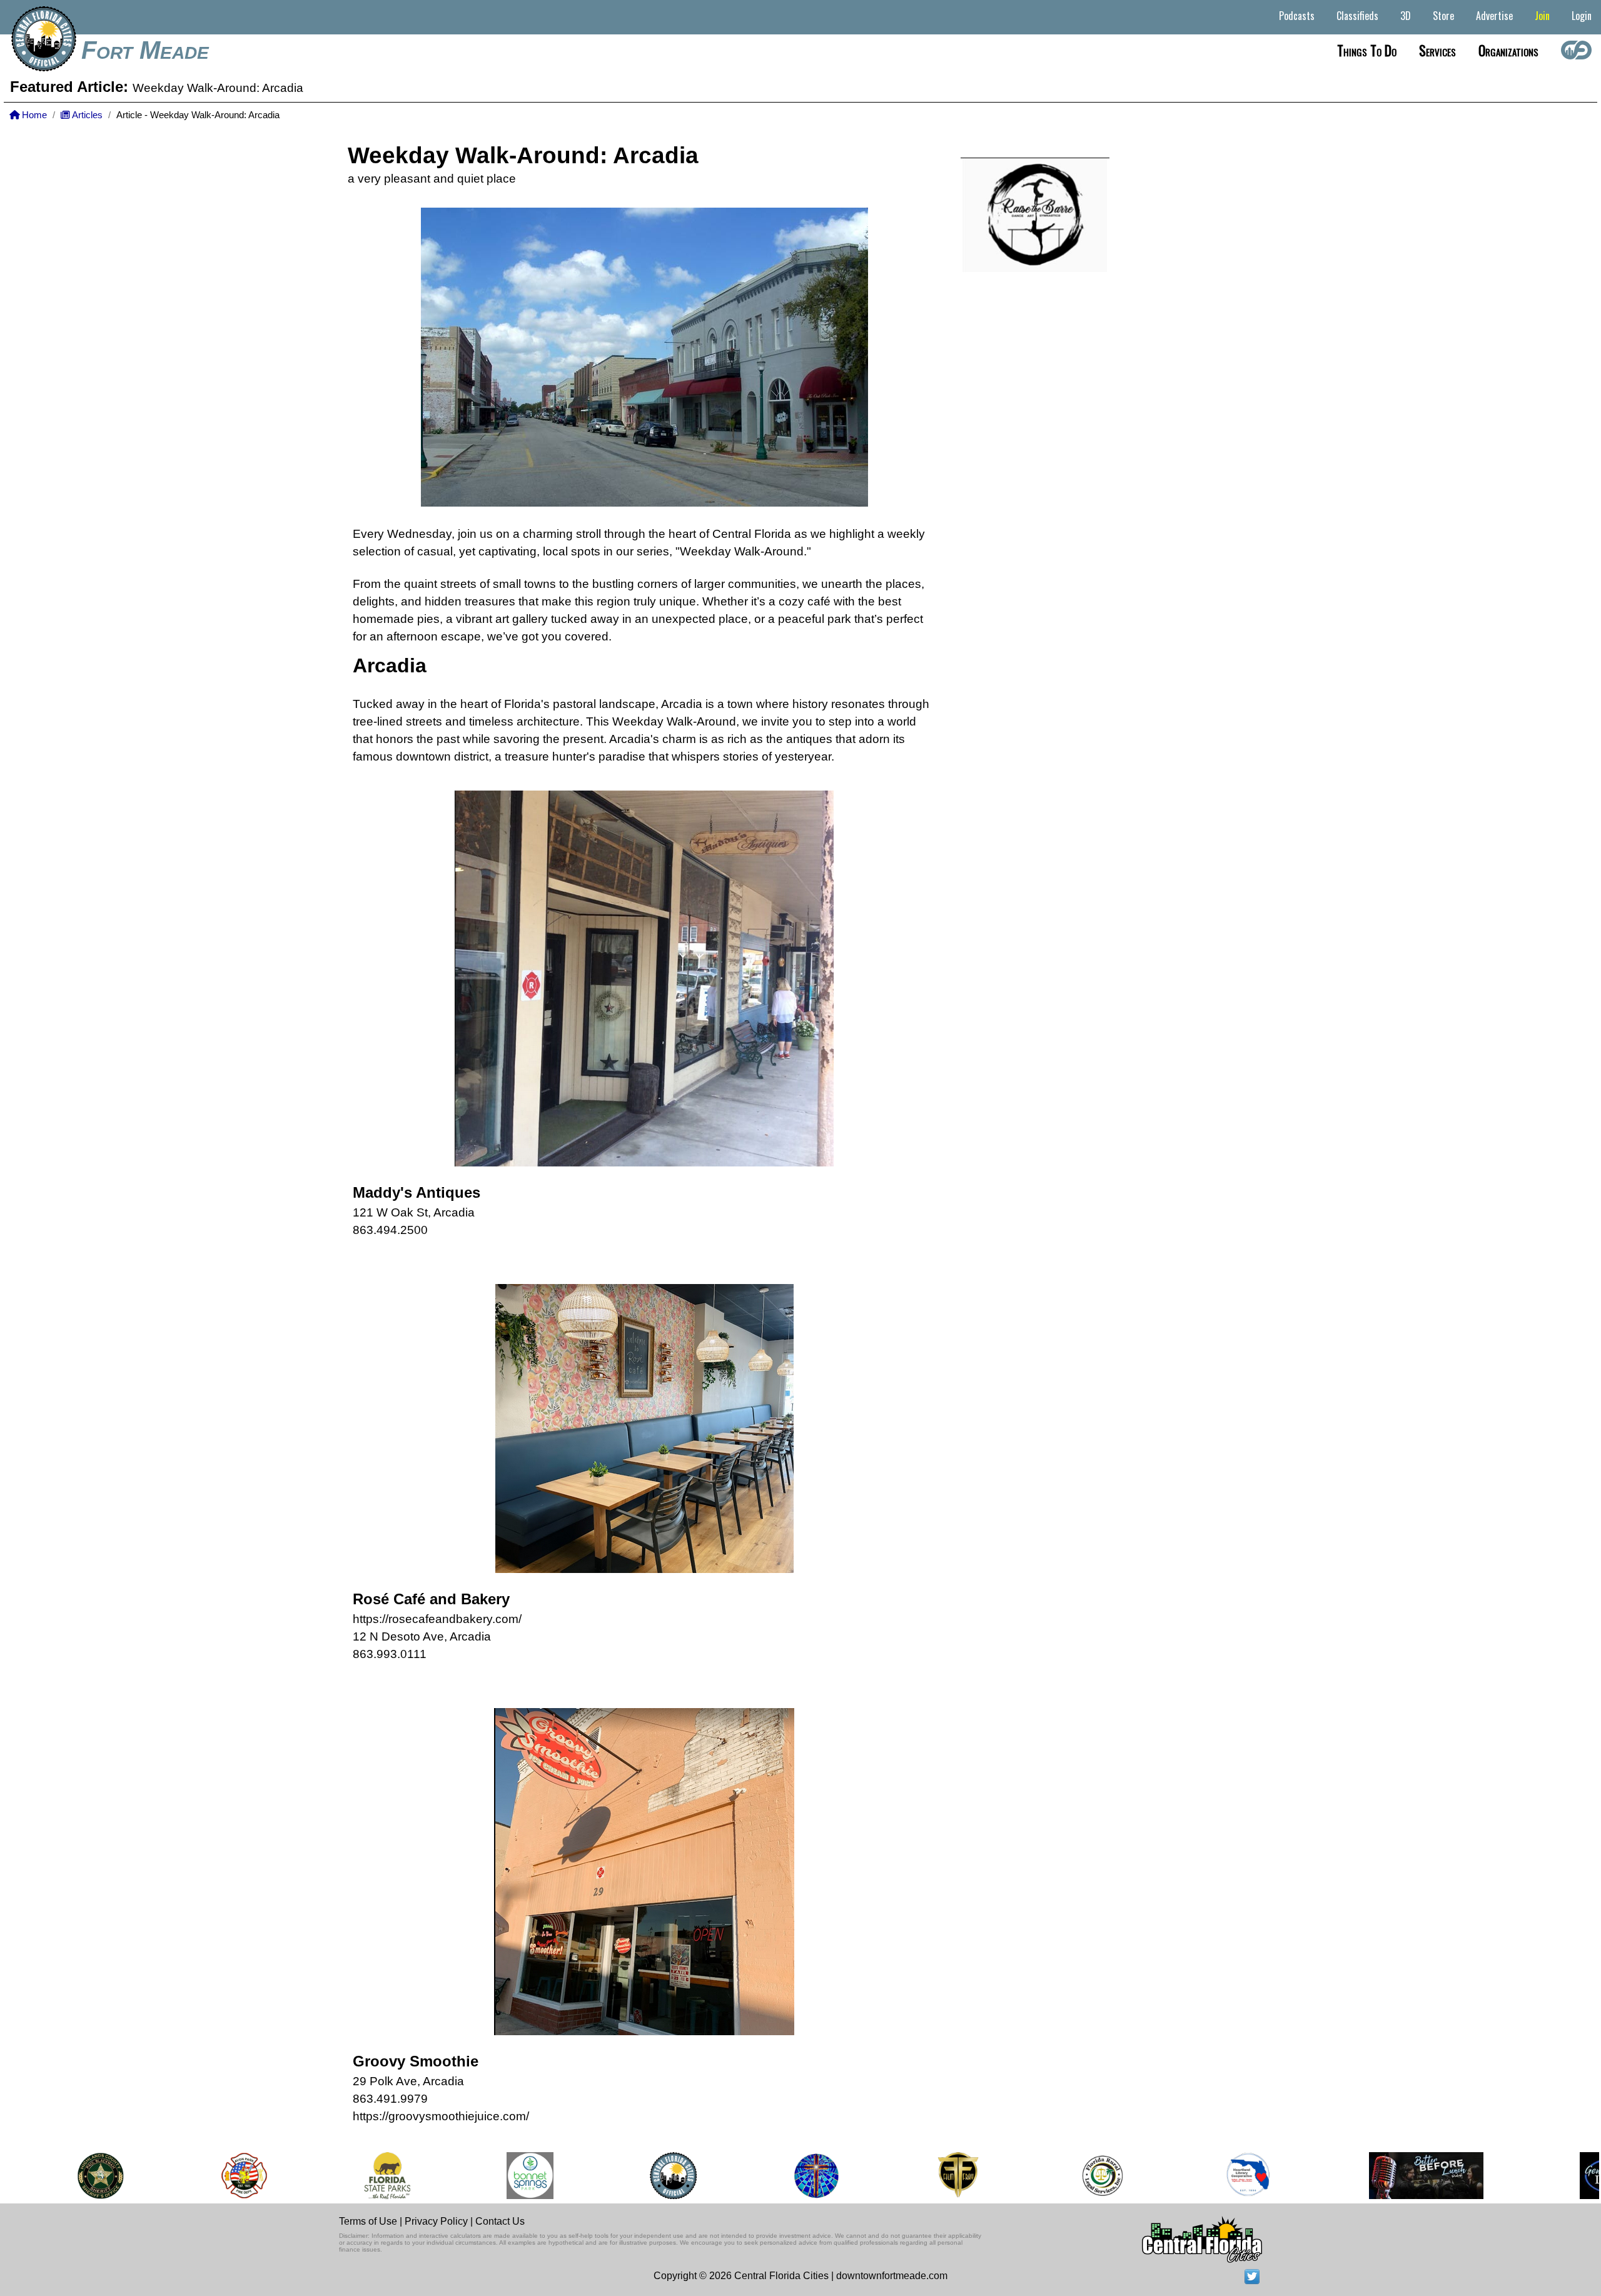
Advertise (1494, 16)
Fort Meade (145, 50)
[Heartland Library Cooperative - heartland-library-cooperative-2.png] (1206, 2176)
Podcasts (1297, 16)
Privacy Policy (436, 2221)
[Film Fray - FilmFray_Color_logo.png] (916, 2176)
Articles (86, 115)
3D (1406, 16)
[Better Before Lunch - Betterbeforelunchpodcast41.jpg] (1385, 2176)
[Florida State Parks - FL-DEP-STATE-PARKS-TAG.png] (345, 2176)
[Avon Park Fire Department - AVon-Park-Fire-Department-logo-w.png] (203, 2176)
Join (1542, 16)
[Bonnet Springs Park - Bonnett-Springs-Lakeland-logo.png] (489, 2176)
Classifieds (1357, 16)
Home (33, 115)
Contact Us (500, 2221)
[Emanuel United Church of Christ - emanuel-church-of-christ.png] (775, 2176)
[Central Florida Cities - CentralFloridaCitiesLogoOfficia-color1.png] (632, 2176)
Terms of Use (368, 2221)
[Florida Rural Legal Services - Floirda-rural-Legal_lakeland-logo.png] (1060, 2176)
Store (1443, 16)
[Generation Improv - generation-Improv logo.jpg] (1568, 2176)
